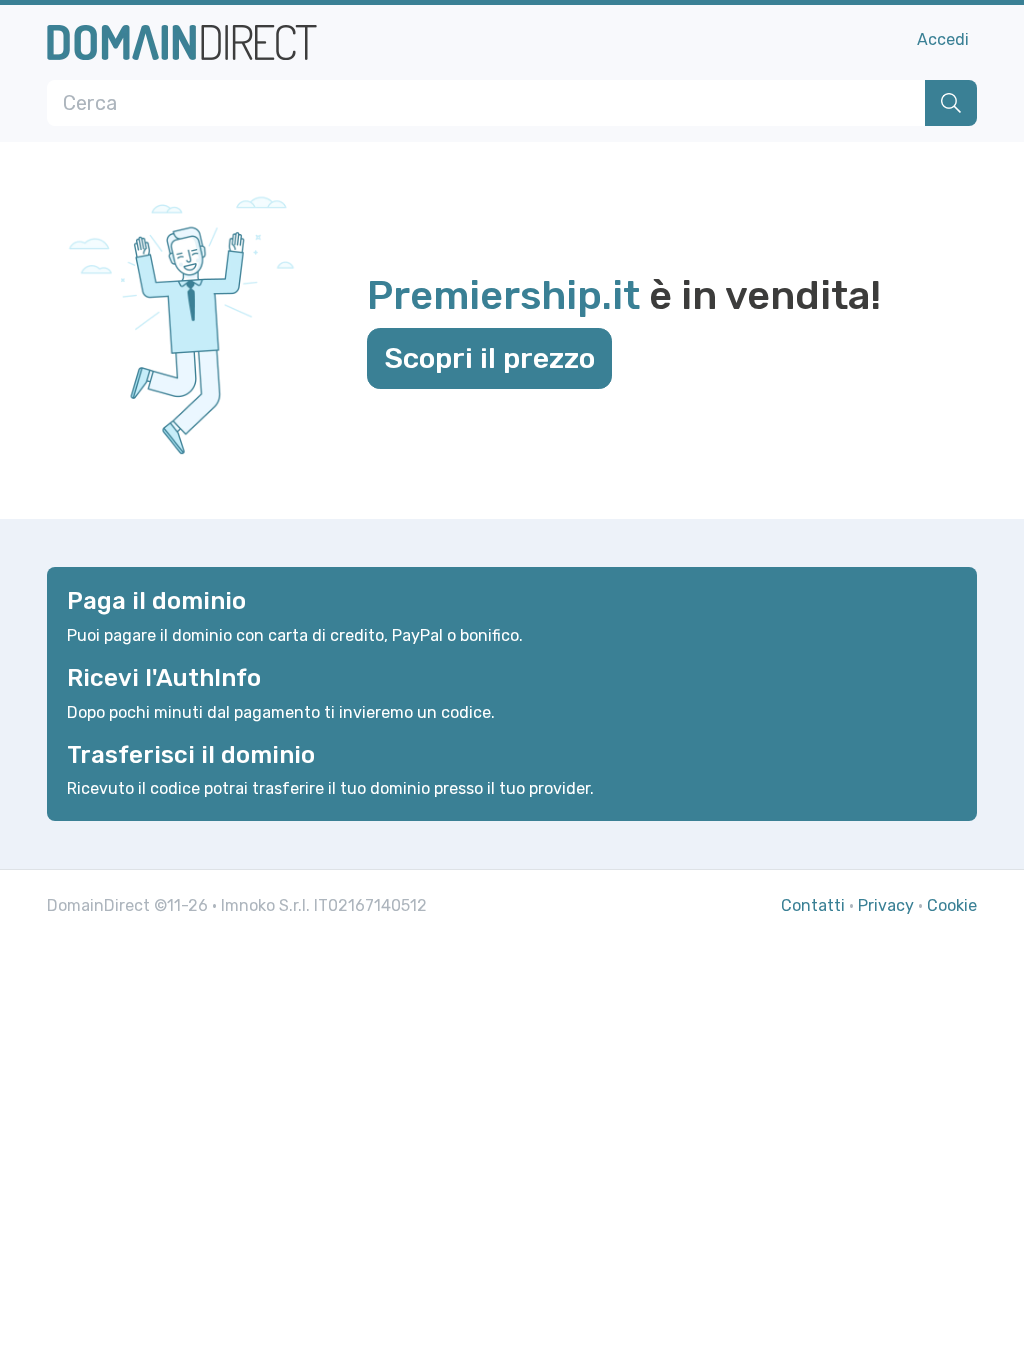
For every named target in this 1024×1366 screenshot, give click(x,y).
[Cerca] (951, 103)
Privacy (886, 905)
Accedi (943, 39)
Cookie (952, 905)
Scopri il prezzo (489, 358)
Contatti (813, 905)
